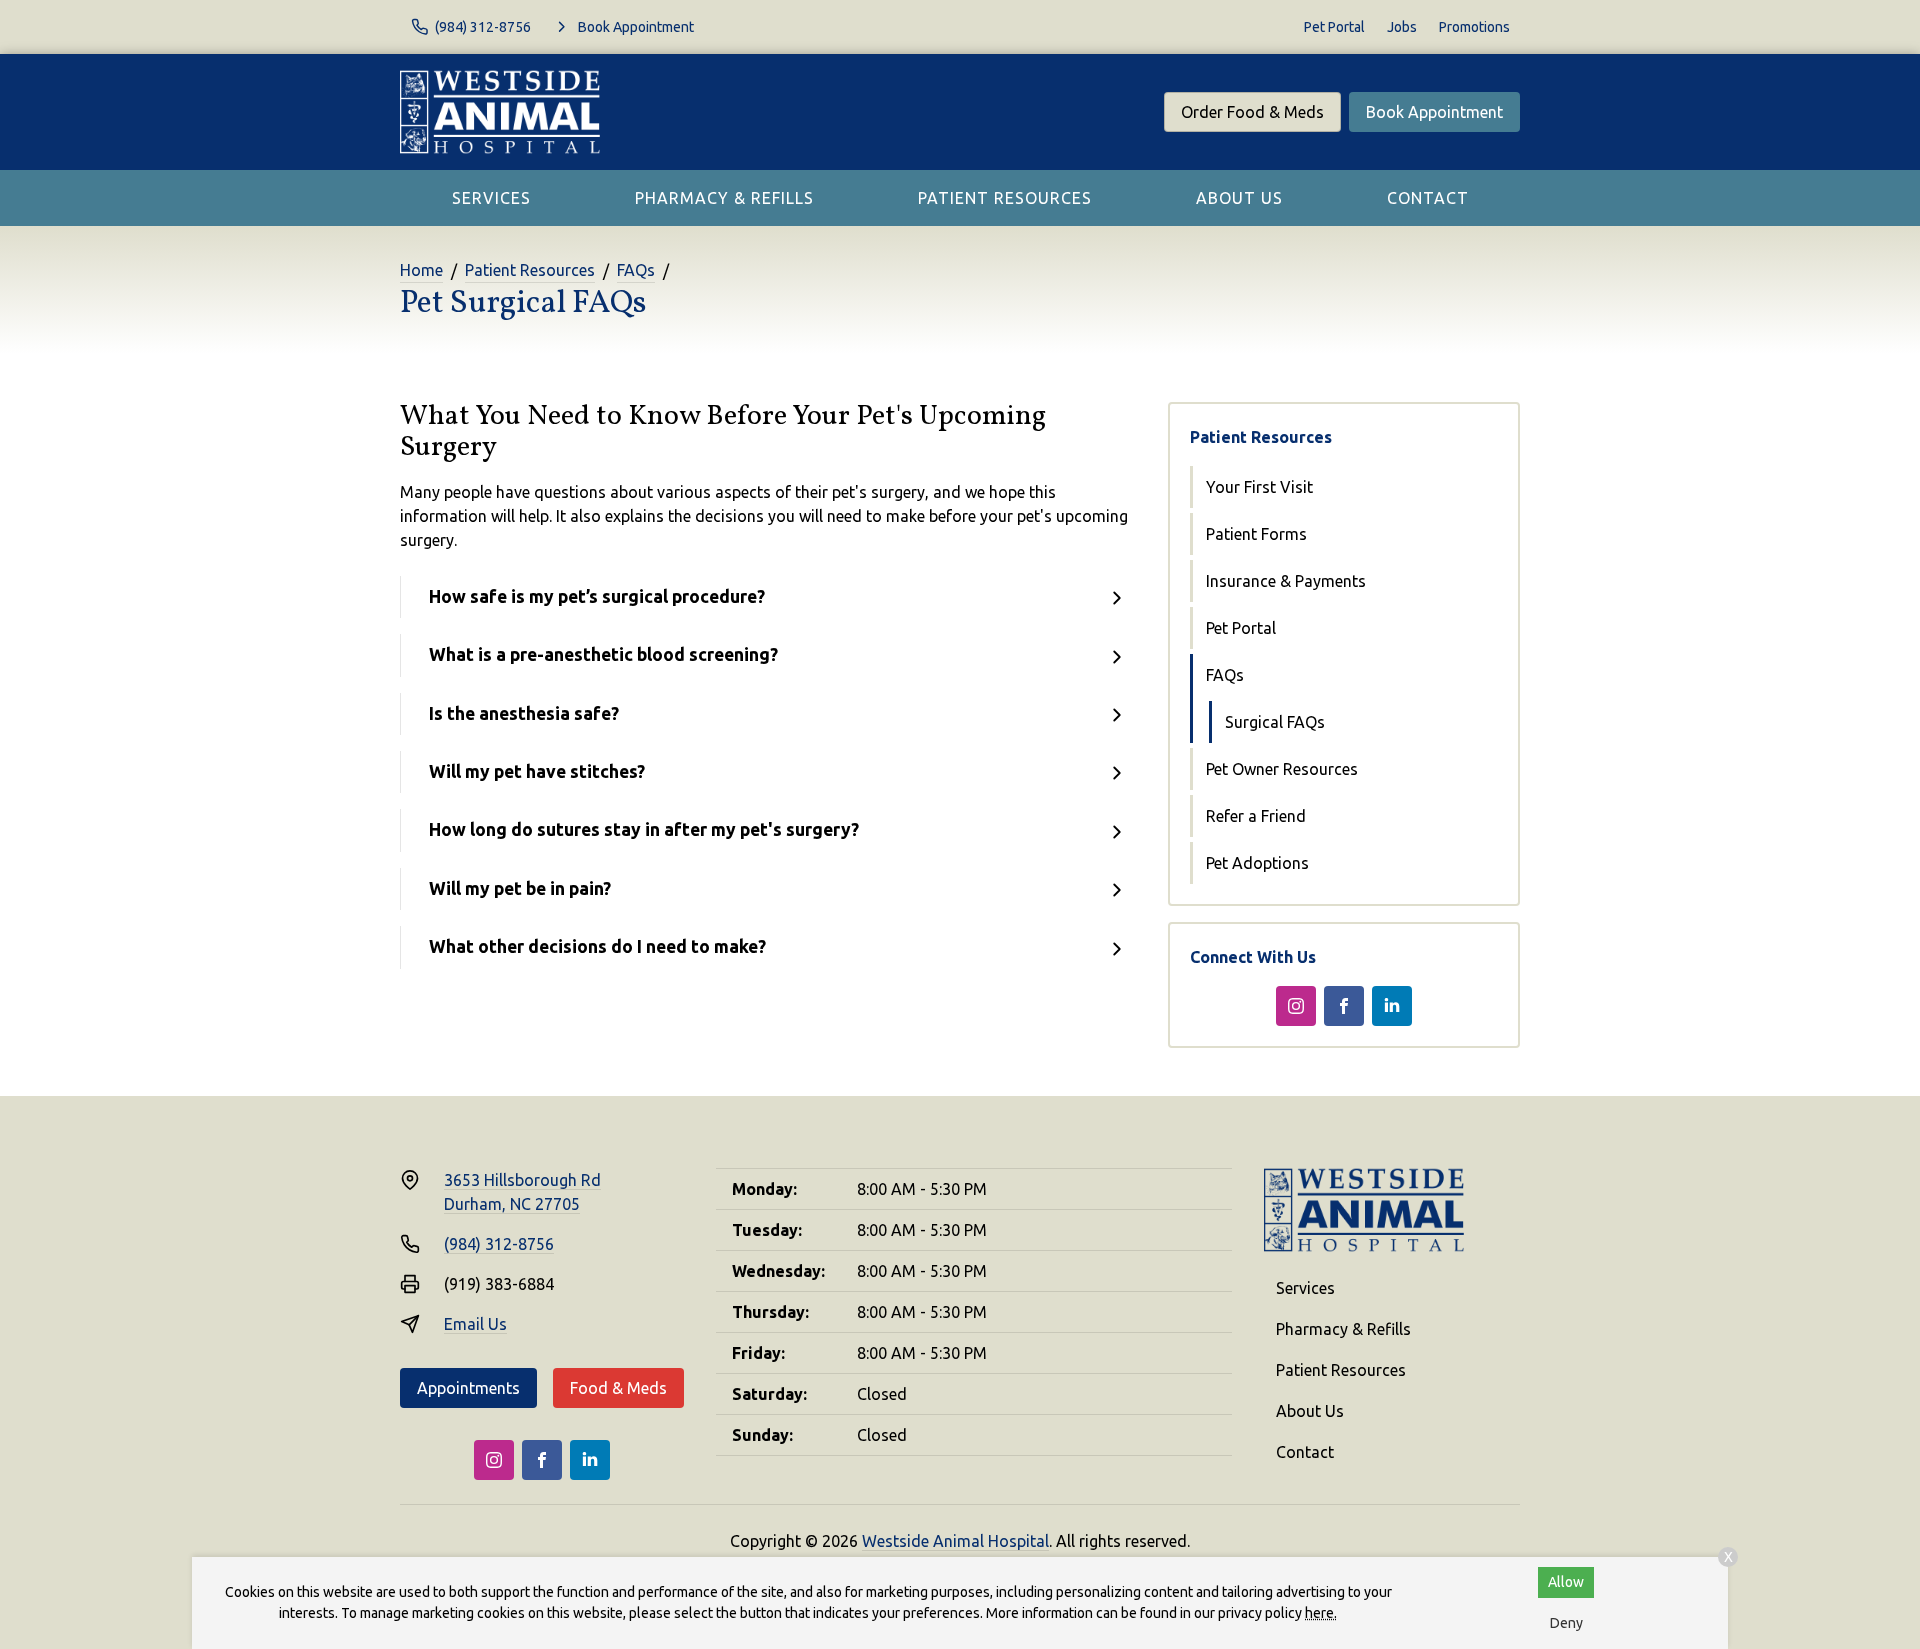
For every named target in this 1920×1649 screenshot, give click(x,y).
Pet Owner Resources (1282, 769)
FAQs (636, 270)
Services (491, 198)
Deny (1566, 1623)
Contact (1428, 198)
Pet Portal (1334, 27)
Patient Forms (1256, 534)
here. (1321, 1613)
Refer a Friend (1256, 816)
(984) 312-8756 (499, 1244)
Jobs (1402, 27)
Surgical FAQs (1275, 722)
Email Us (475, 1324)
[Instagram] (1296, 1006)
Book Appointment (1434, 112)
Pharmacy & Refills (724, 198)
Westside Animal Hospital (955, 1541)
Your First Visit (1259, 487)
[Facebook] (1344, 1006)
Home (421, 270)
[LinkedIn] (1392, 1006)
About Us (1239, 198)
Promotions (1474, 27)
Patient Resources (1005, 198)
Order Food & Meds (1252, 112)
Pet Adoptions (1257, 863)
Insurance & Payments (1286, 581)
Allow (1566, 1582)
